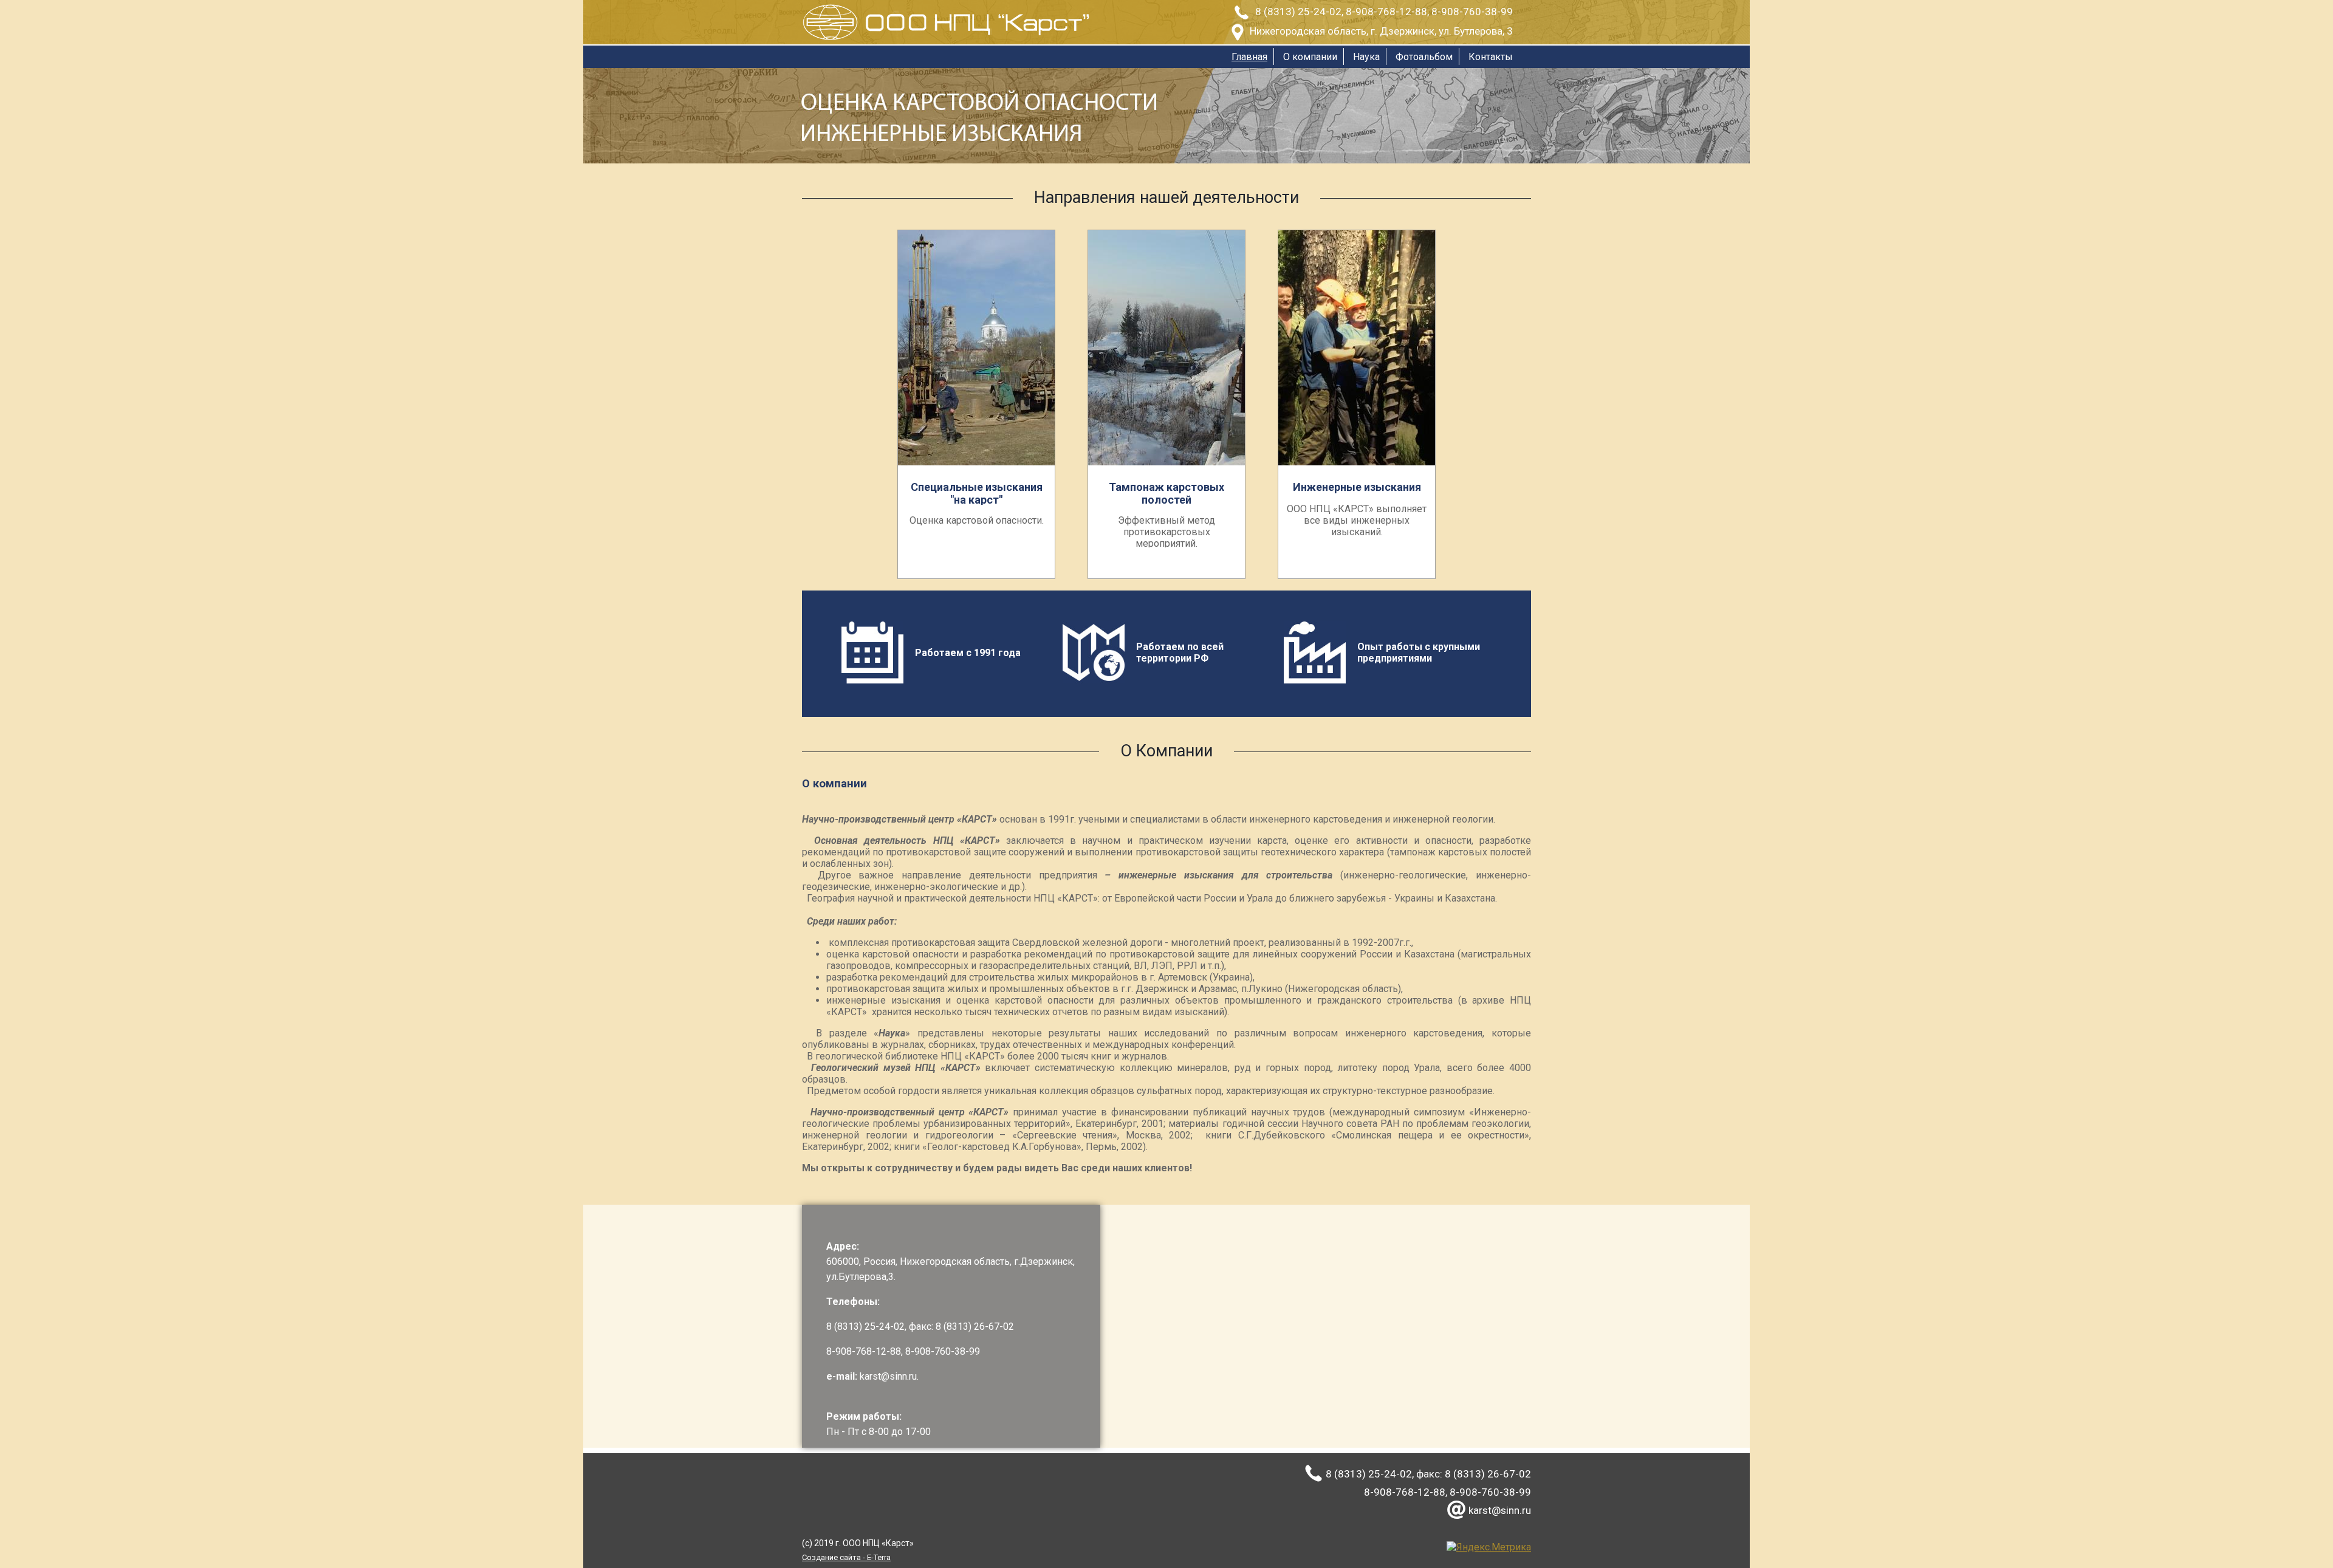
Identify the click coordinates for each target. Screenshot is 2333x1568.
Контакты (1491, 57)
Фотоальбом (1424, 57)
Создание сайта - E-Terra (846, 1557)
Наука (1366, 57)
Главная (1249, 57)
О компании (1310, 57)
